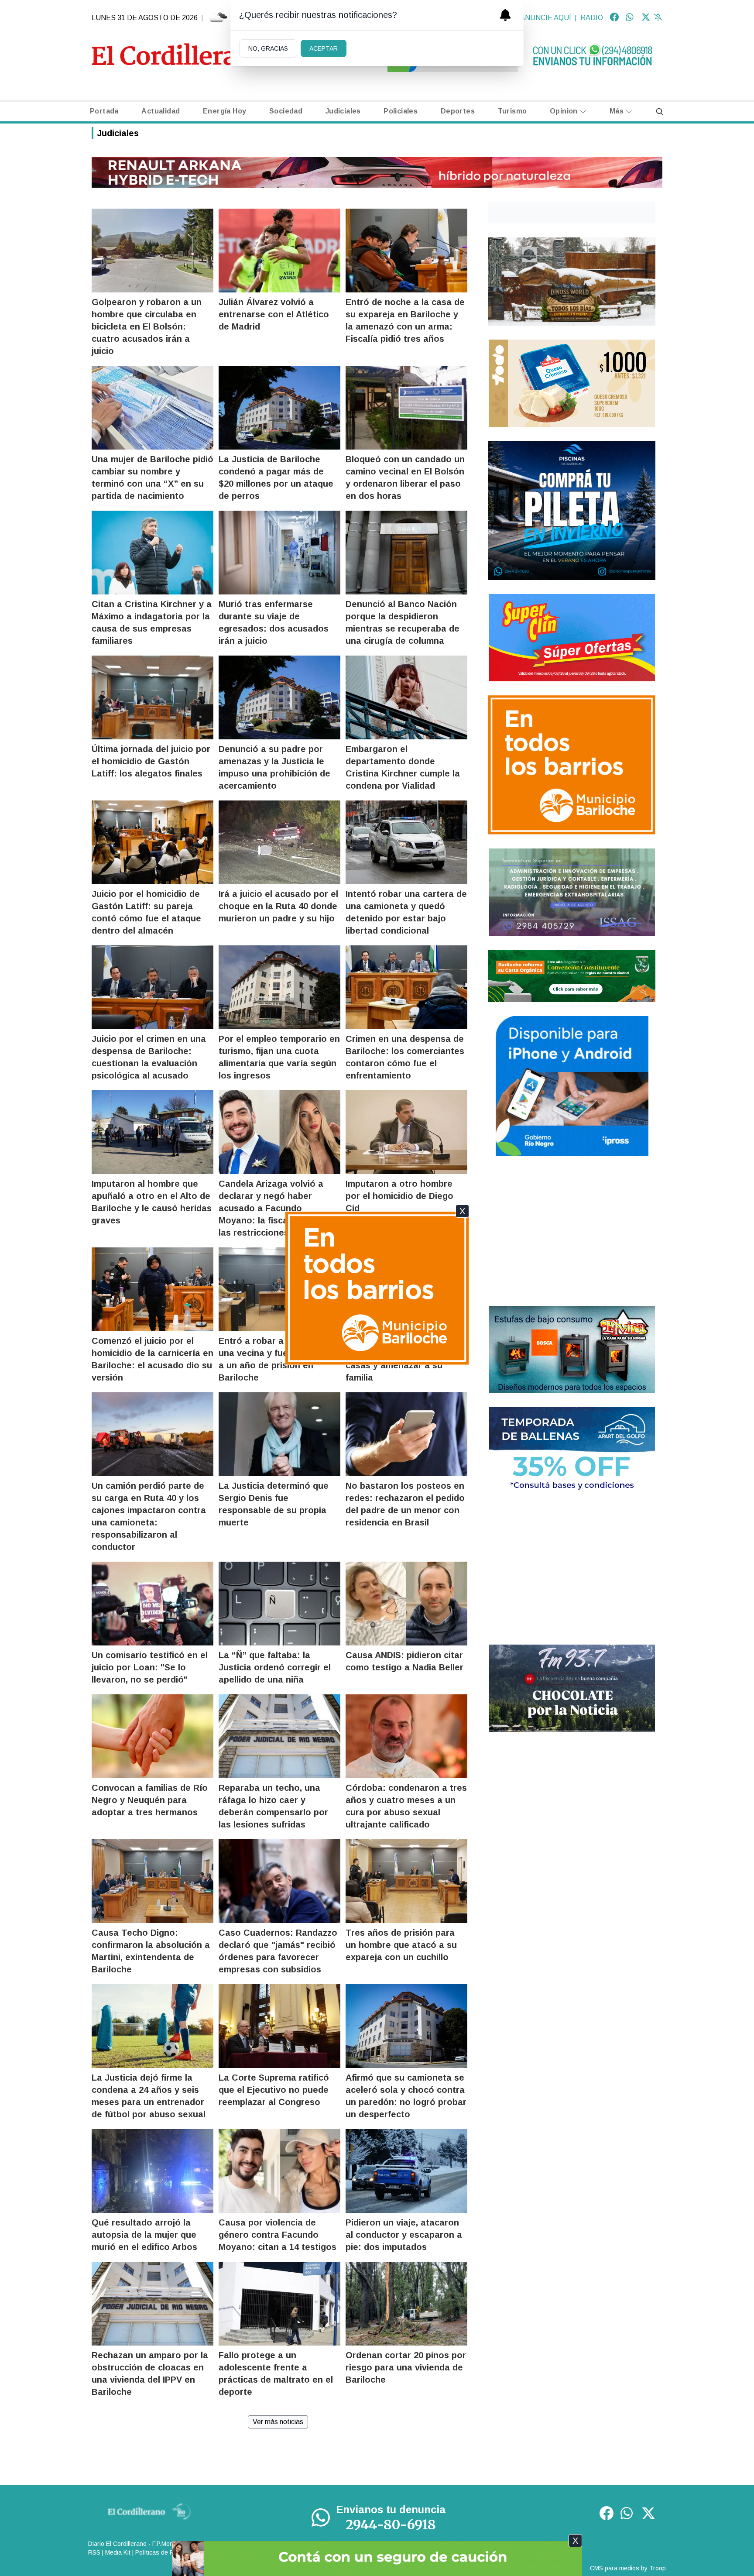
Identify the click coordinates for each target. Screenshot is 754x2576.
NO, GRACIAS (268, 48)
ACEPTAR (324, 48)
